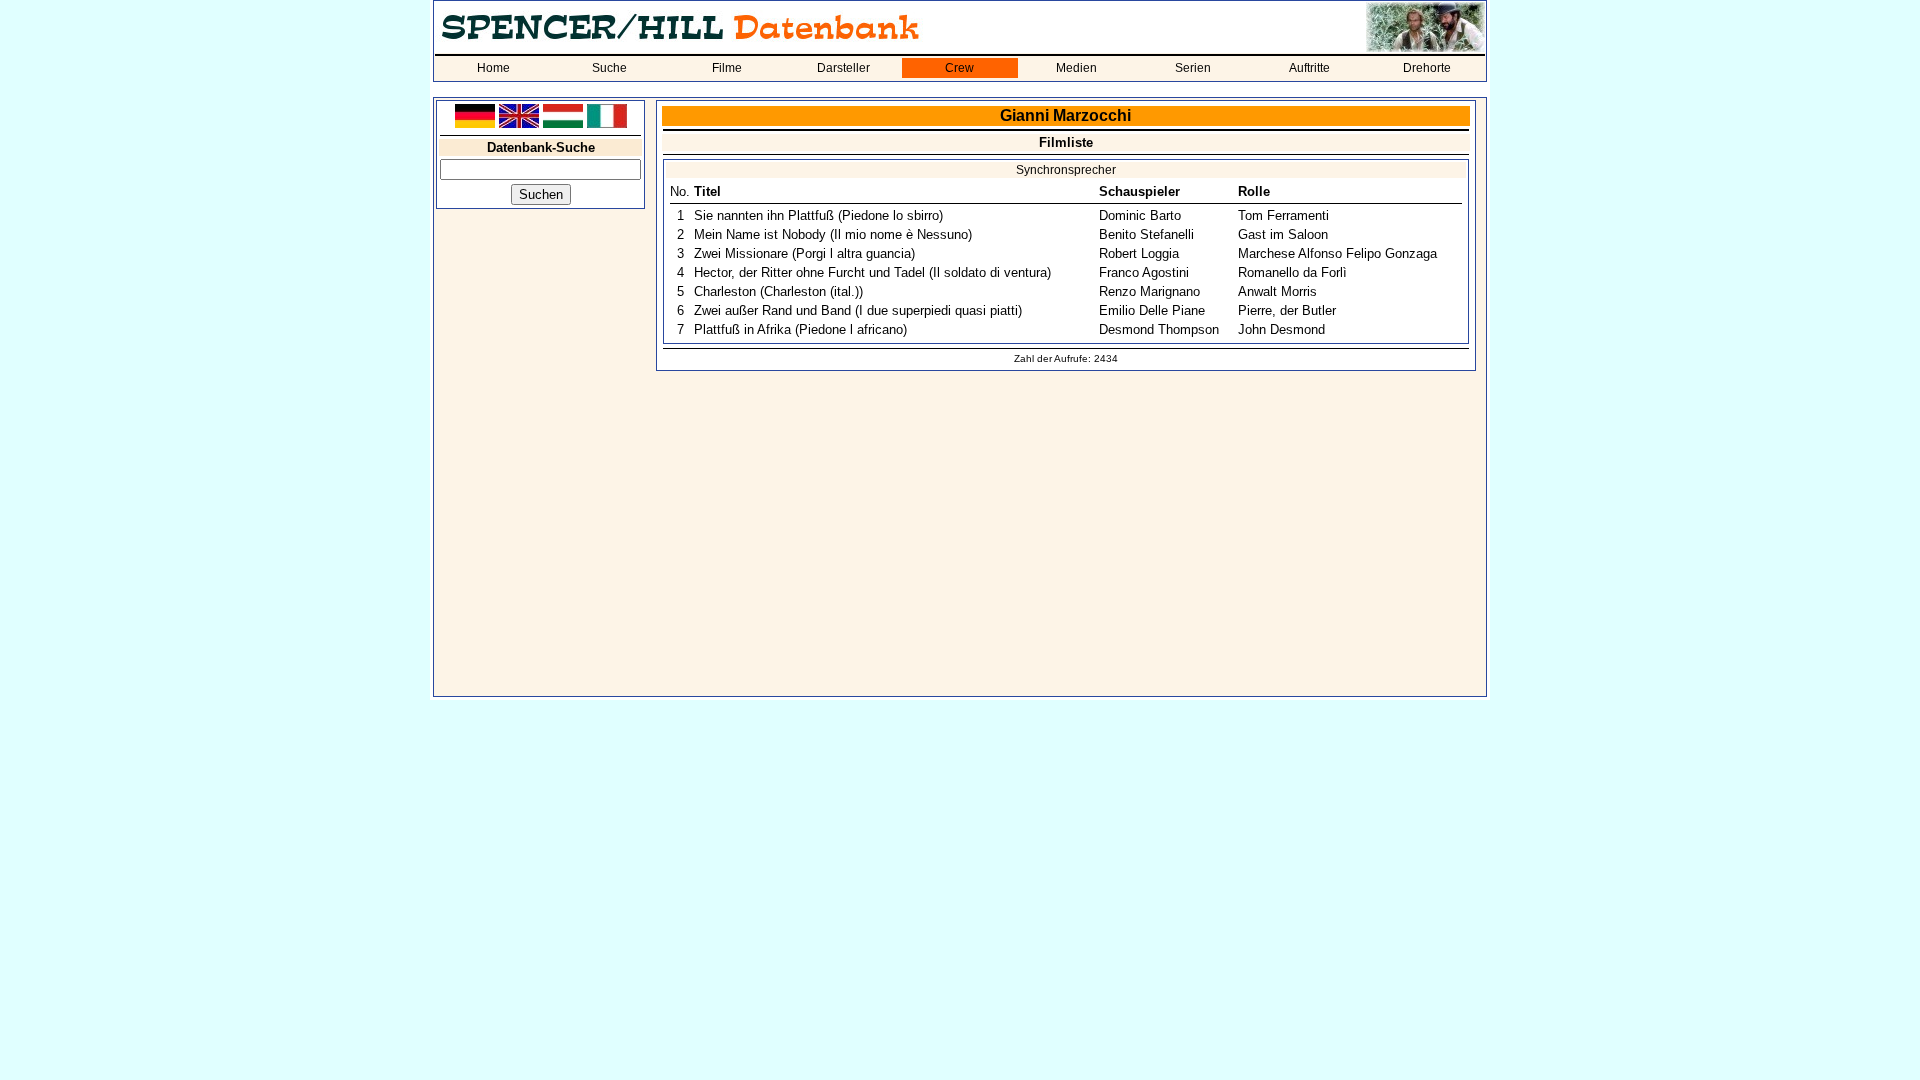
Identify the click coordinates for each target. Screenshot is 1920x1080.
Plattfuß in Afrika (742, 329)
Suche (609, 68)
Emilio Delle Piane (1152, 310)
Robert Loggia (1139, 253)
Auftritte (1309, 68)
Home (493, 68)
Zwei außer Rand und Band (772, 310)
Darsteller (843, 68)
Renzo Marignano (1149, 291)
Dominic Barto (1140, 215)
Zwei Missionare (741, 253)
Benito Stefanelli (1146, 234)
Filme (727, 68)
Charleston (725, 291)
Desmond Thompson (1159, 329)
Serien (1193, 68)
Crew (959, 68)
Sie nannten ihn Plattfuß (764, 215)
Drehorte (1427, 68)
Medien (1076, 68)
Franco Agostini (1144, 272)
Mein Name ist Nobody (760, 234)
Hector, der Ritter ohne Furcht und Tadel (809, 272)
